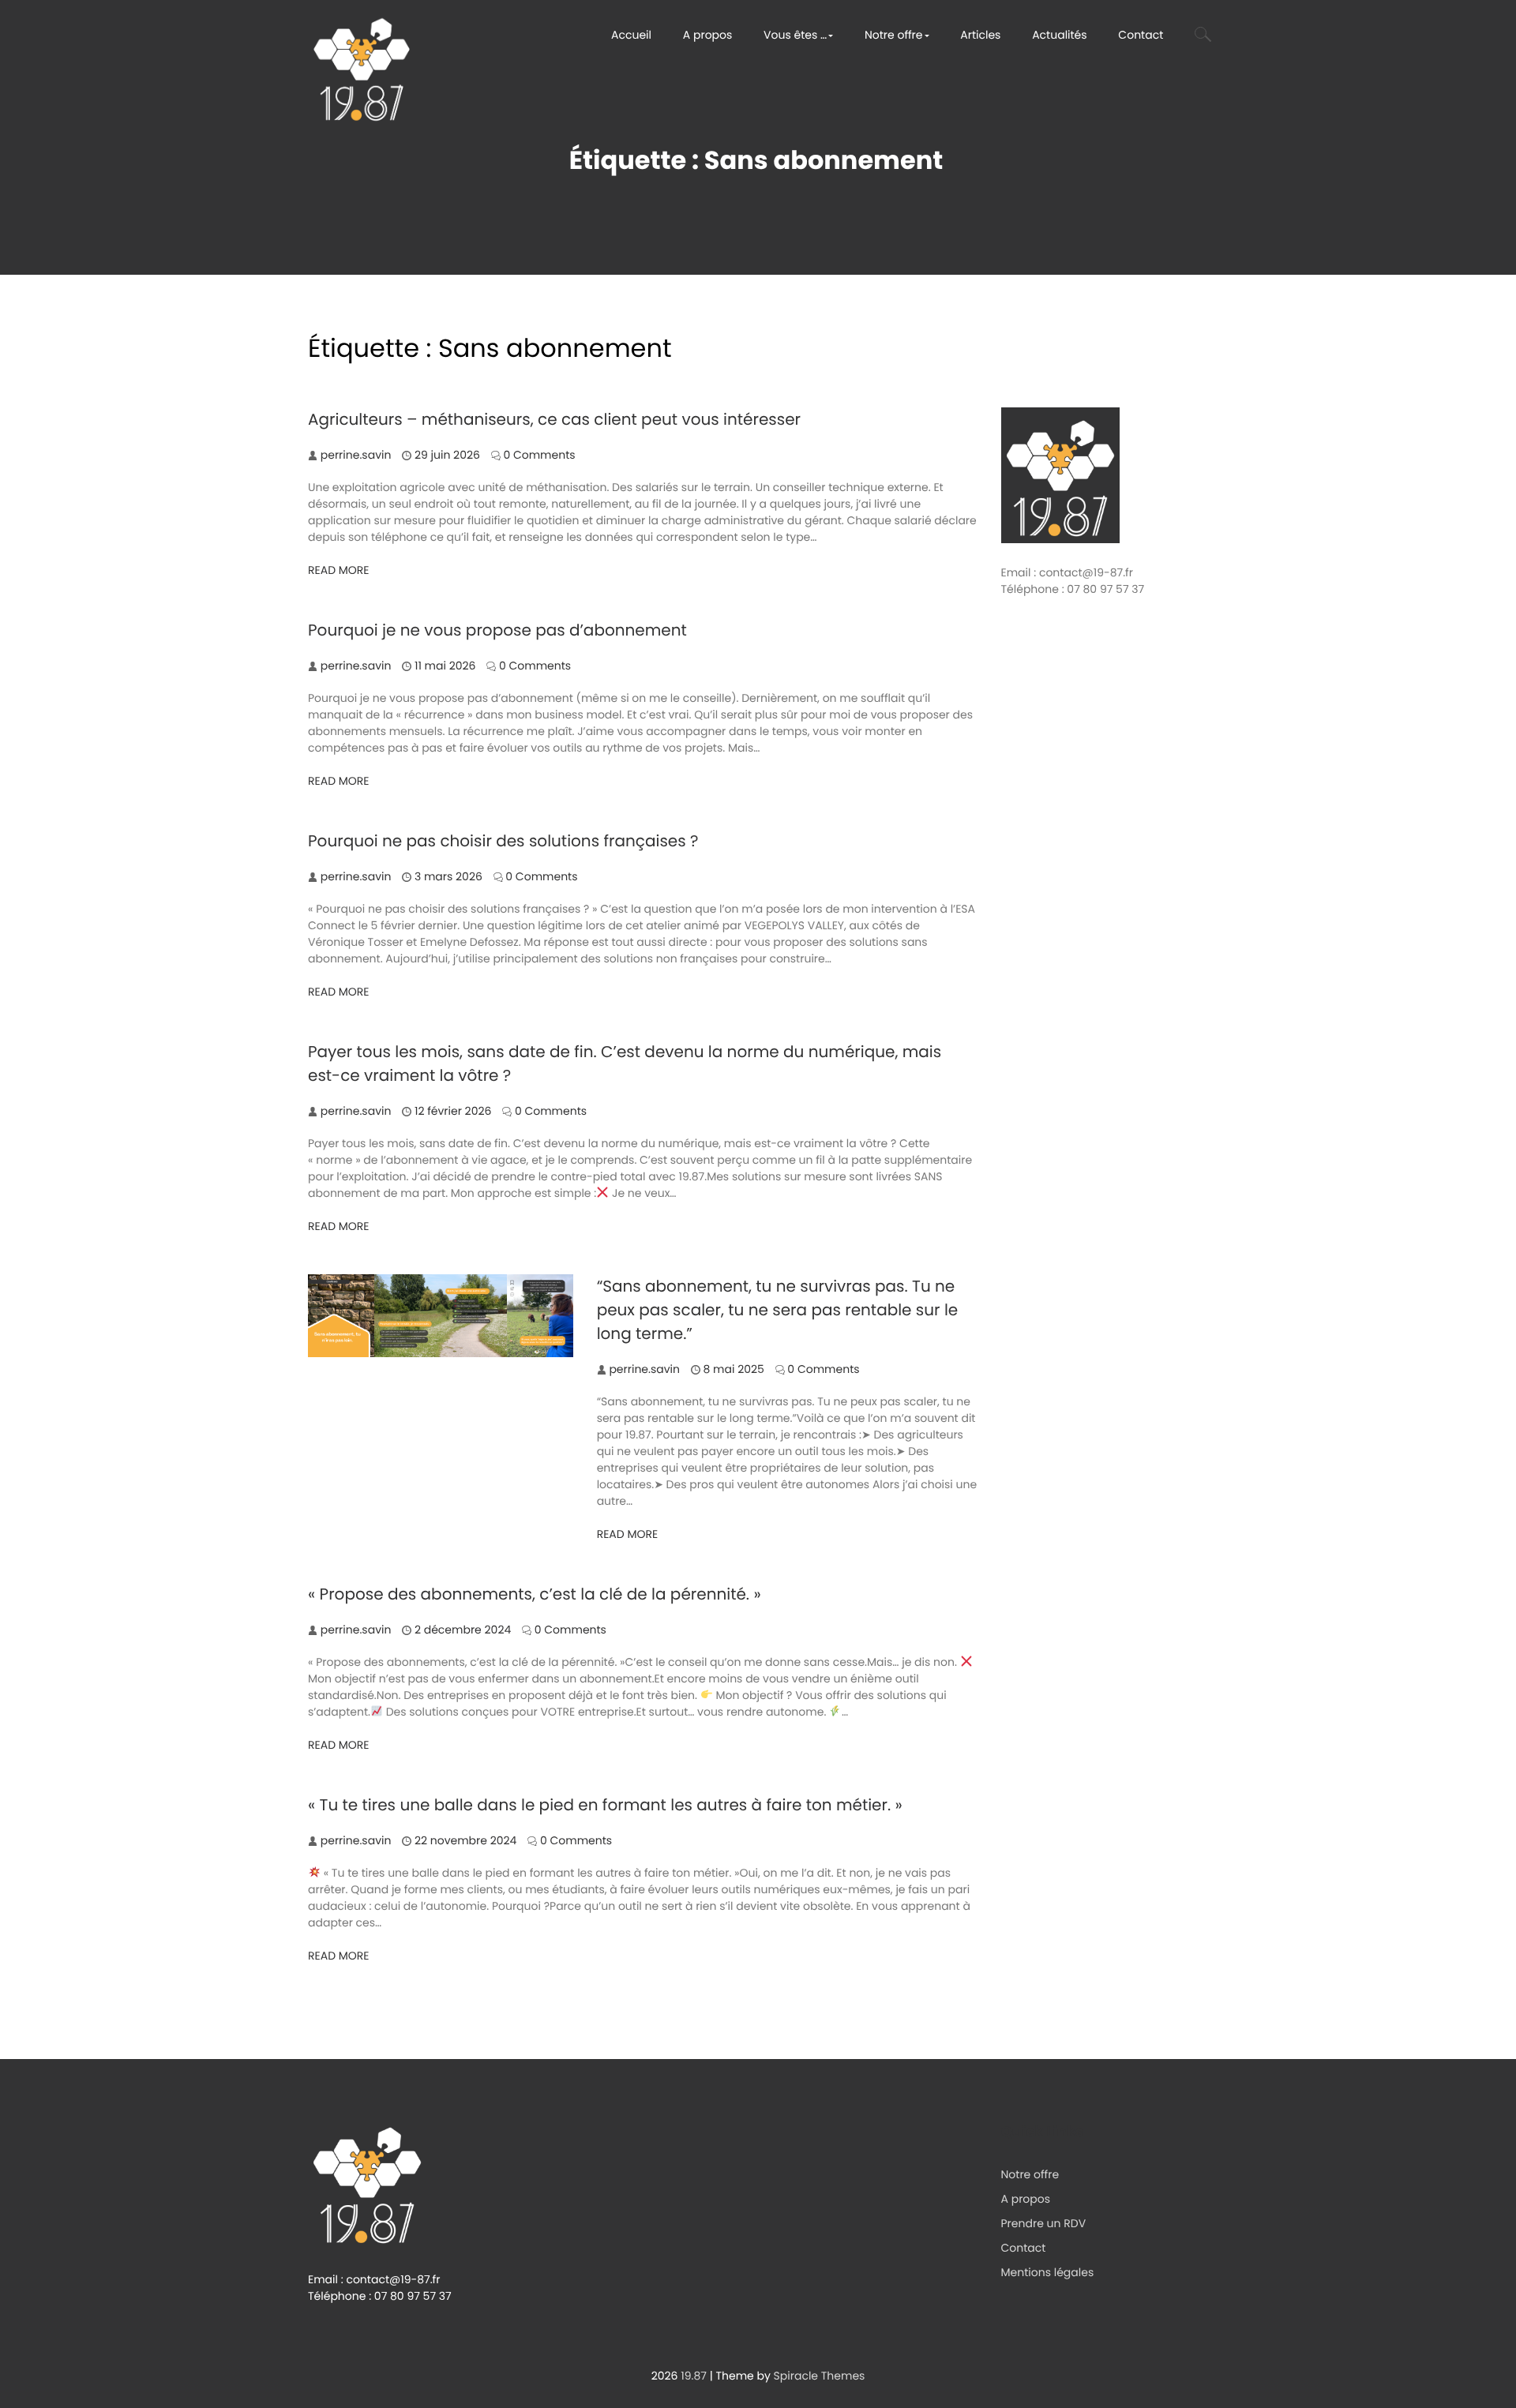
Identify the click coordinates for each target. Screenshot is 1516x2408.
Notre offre (894, 35)
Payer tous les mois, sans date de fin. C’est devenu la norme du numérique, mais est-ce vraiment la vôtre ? (625, 1063)
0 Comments (539, 455)
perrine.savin (356, 455)
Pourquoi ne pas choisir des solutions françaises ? (503, 841)
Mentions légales (1048, 2272)
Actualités (1059, 35)
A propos (708, 35)
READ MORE (339, 570)
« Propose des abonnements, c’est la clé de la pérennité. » (535, 1594)
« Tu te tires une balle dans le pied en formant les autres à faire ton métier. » (605, 1805)
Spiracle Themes (820, 2376)
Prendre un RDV (1044, 2223)
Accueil (631, 35)
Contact (1141, 35)
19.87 (694, 2376)
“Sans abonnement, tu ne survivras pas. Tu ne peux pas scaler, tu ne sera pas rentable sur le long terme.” (778, 1310)
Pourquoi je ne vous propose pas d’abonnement (497, 630)
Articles (980, 35)
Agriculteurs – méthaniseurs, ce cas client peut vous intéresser (554, 419)
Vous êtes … (795, 35)
